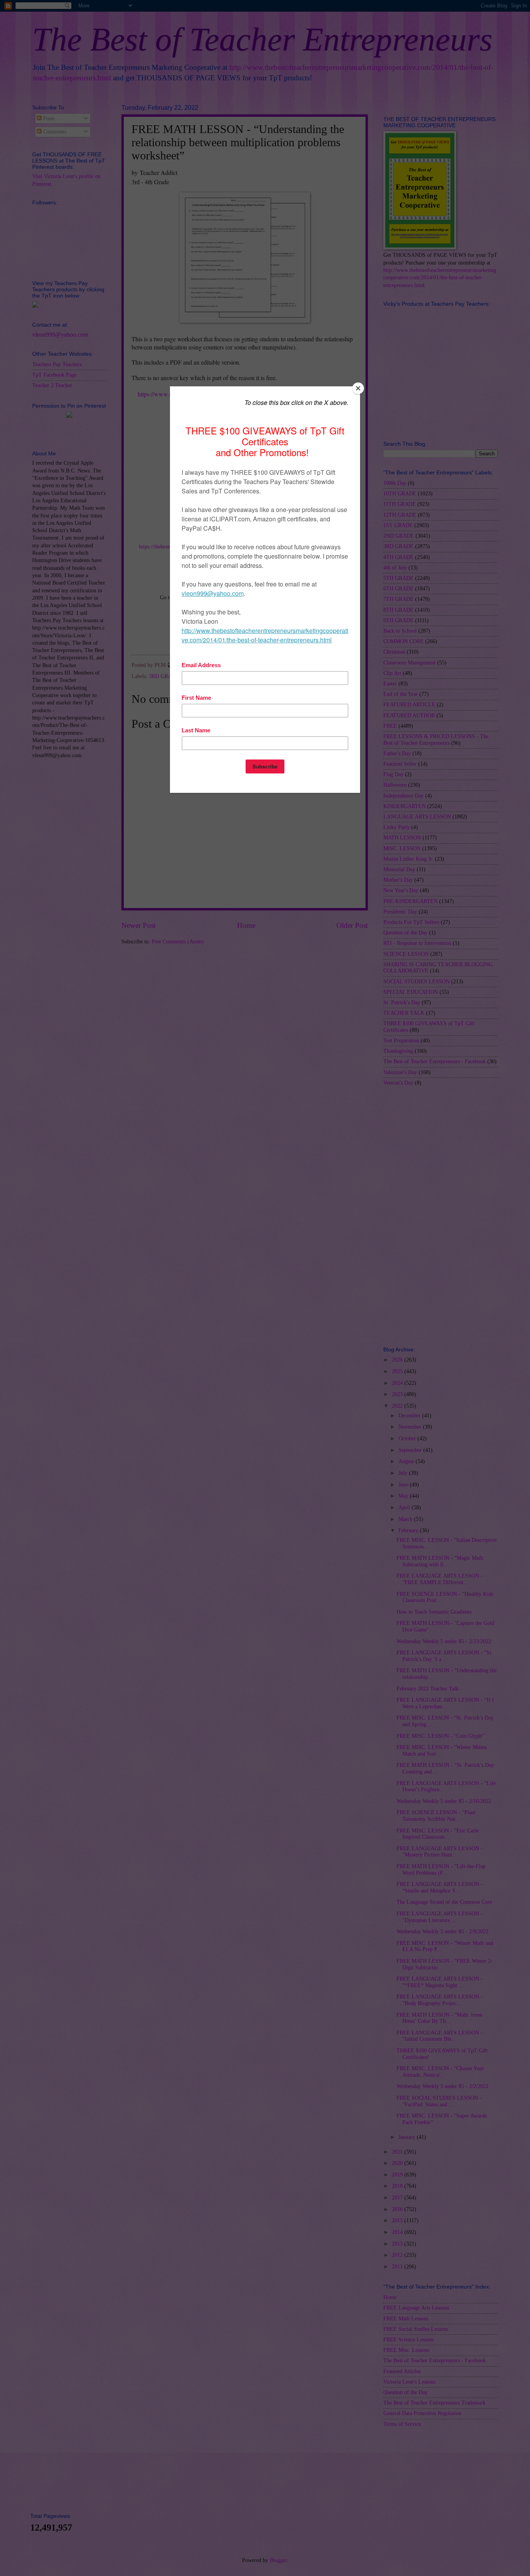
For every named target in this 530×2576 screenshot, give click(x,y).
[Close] (358, 388)
